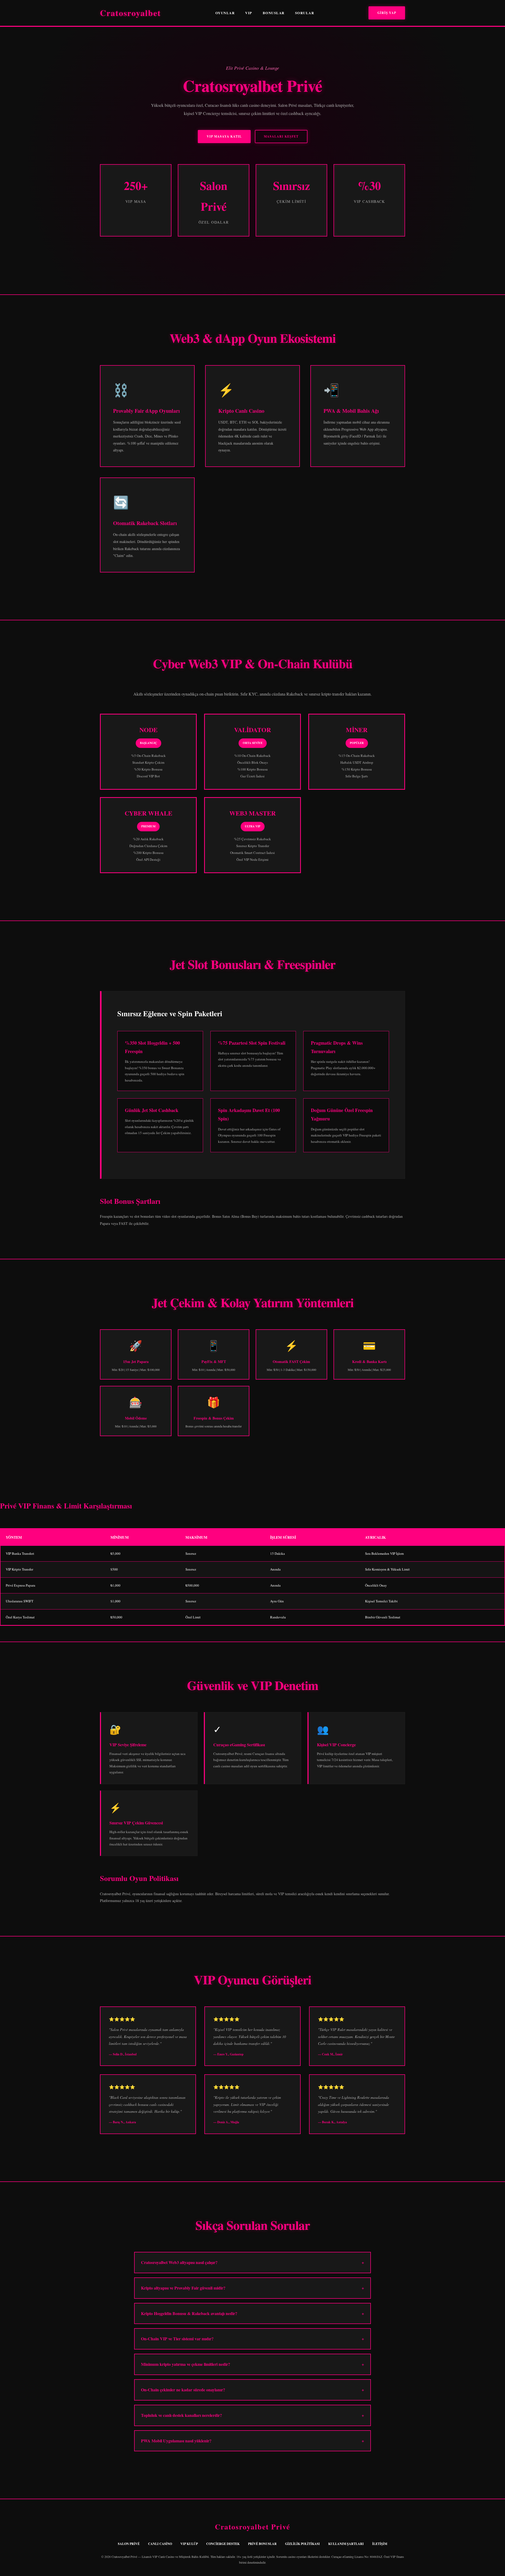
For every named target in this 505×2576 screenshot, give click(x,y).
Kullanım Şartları (346, 2544)
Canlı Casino (160, 2544)
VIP (249, 13)
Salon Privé (129, 2544)
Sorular (305, 13)
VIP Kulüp (189, 2544)
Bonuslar (274, 13)
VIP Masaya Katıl (224, 136)
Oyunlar (225, 13)
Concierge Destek (223, 2544)
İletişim (380, 2544)
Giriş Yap (387, 13)
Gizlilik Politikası (302, 2544)
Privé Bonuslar (262, 2544)
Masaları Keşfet (281, 136)
